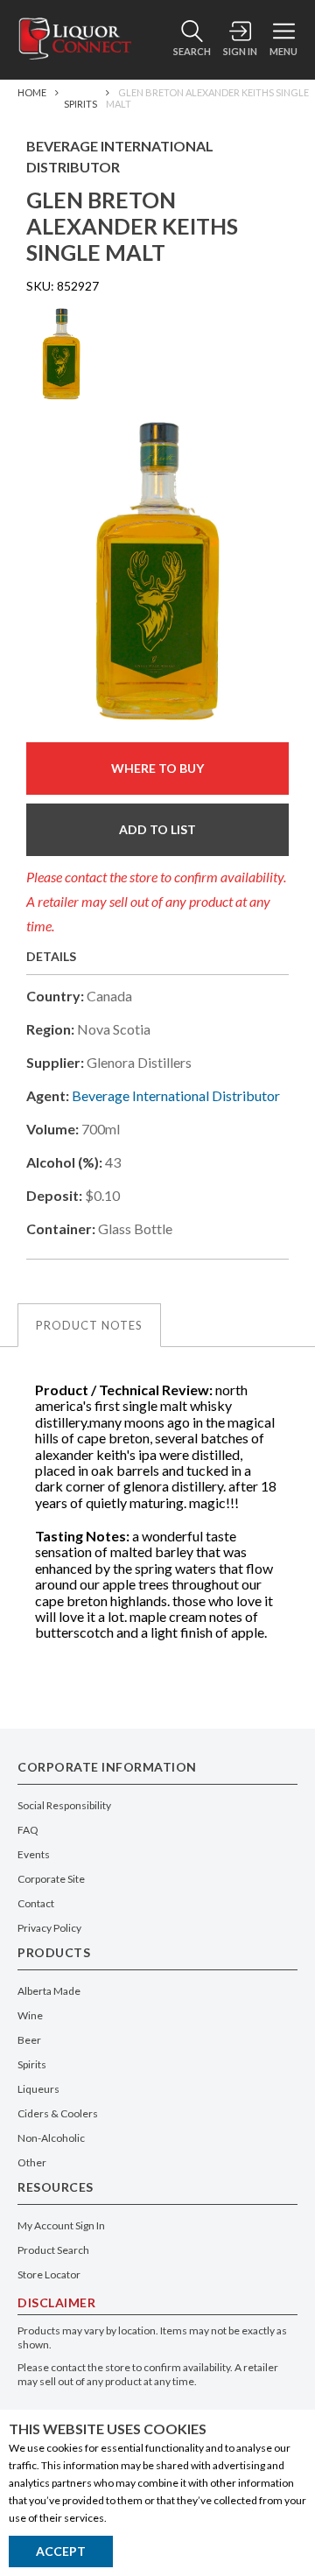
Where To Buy (157, 768)
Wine (30, 2015)
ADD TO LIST (157, 829)
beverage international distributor (176, 1095)
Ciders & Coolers (58, 2113)
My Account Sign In (61, 2225)
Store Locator (49, 2274)
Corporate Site (51, 1879)
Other (32, 2162)
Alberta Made (49, 1991)
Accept (61, 2551)
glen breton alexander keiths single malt (207, 98)
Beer (29, 2040)
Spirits (80, 104)
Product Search (53, 2250)
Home (32, 92)
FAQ (28, 1830)
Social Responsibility (64, 1805)
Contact (36, 1903)
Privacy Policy (49, 1928)
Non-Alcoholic (51, 2138)
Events (34, 1854)
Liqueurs (38, 2089)
